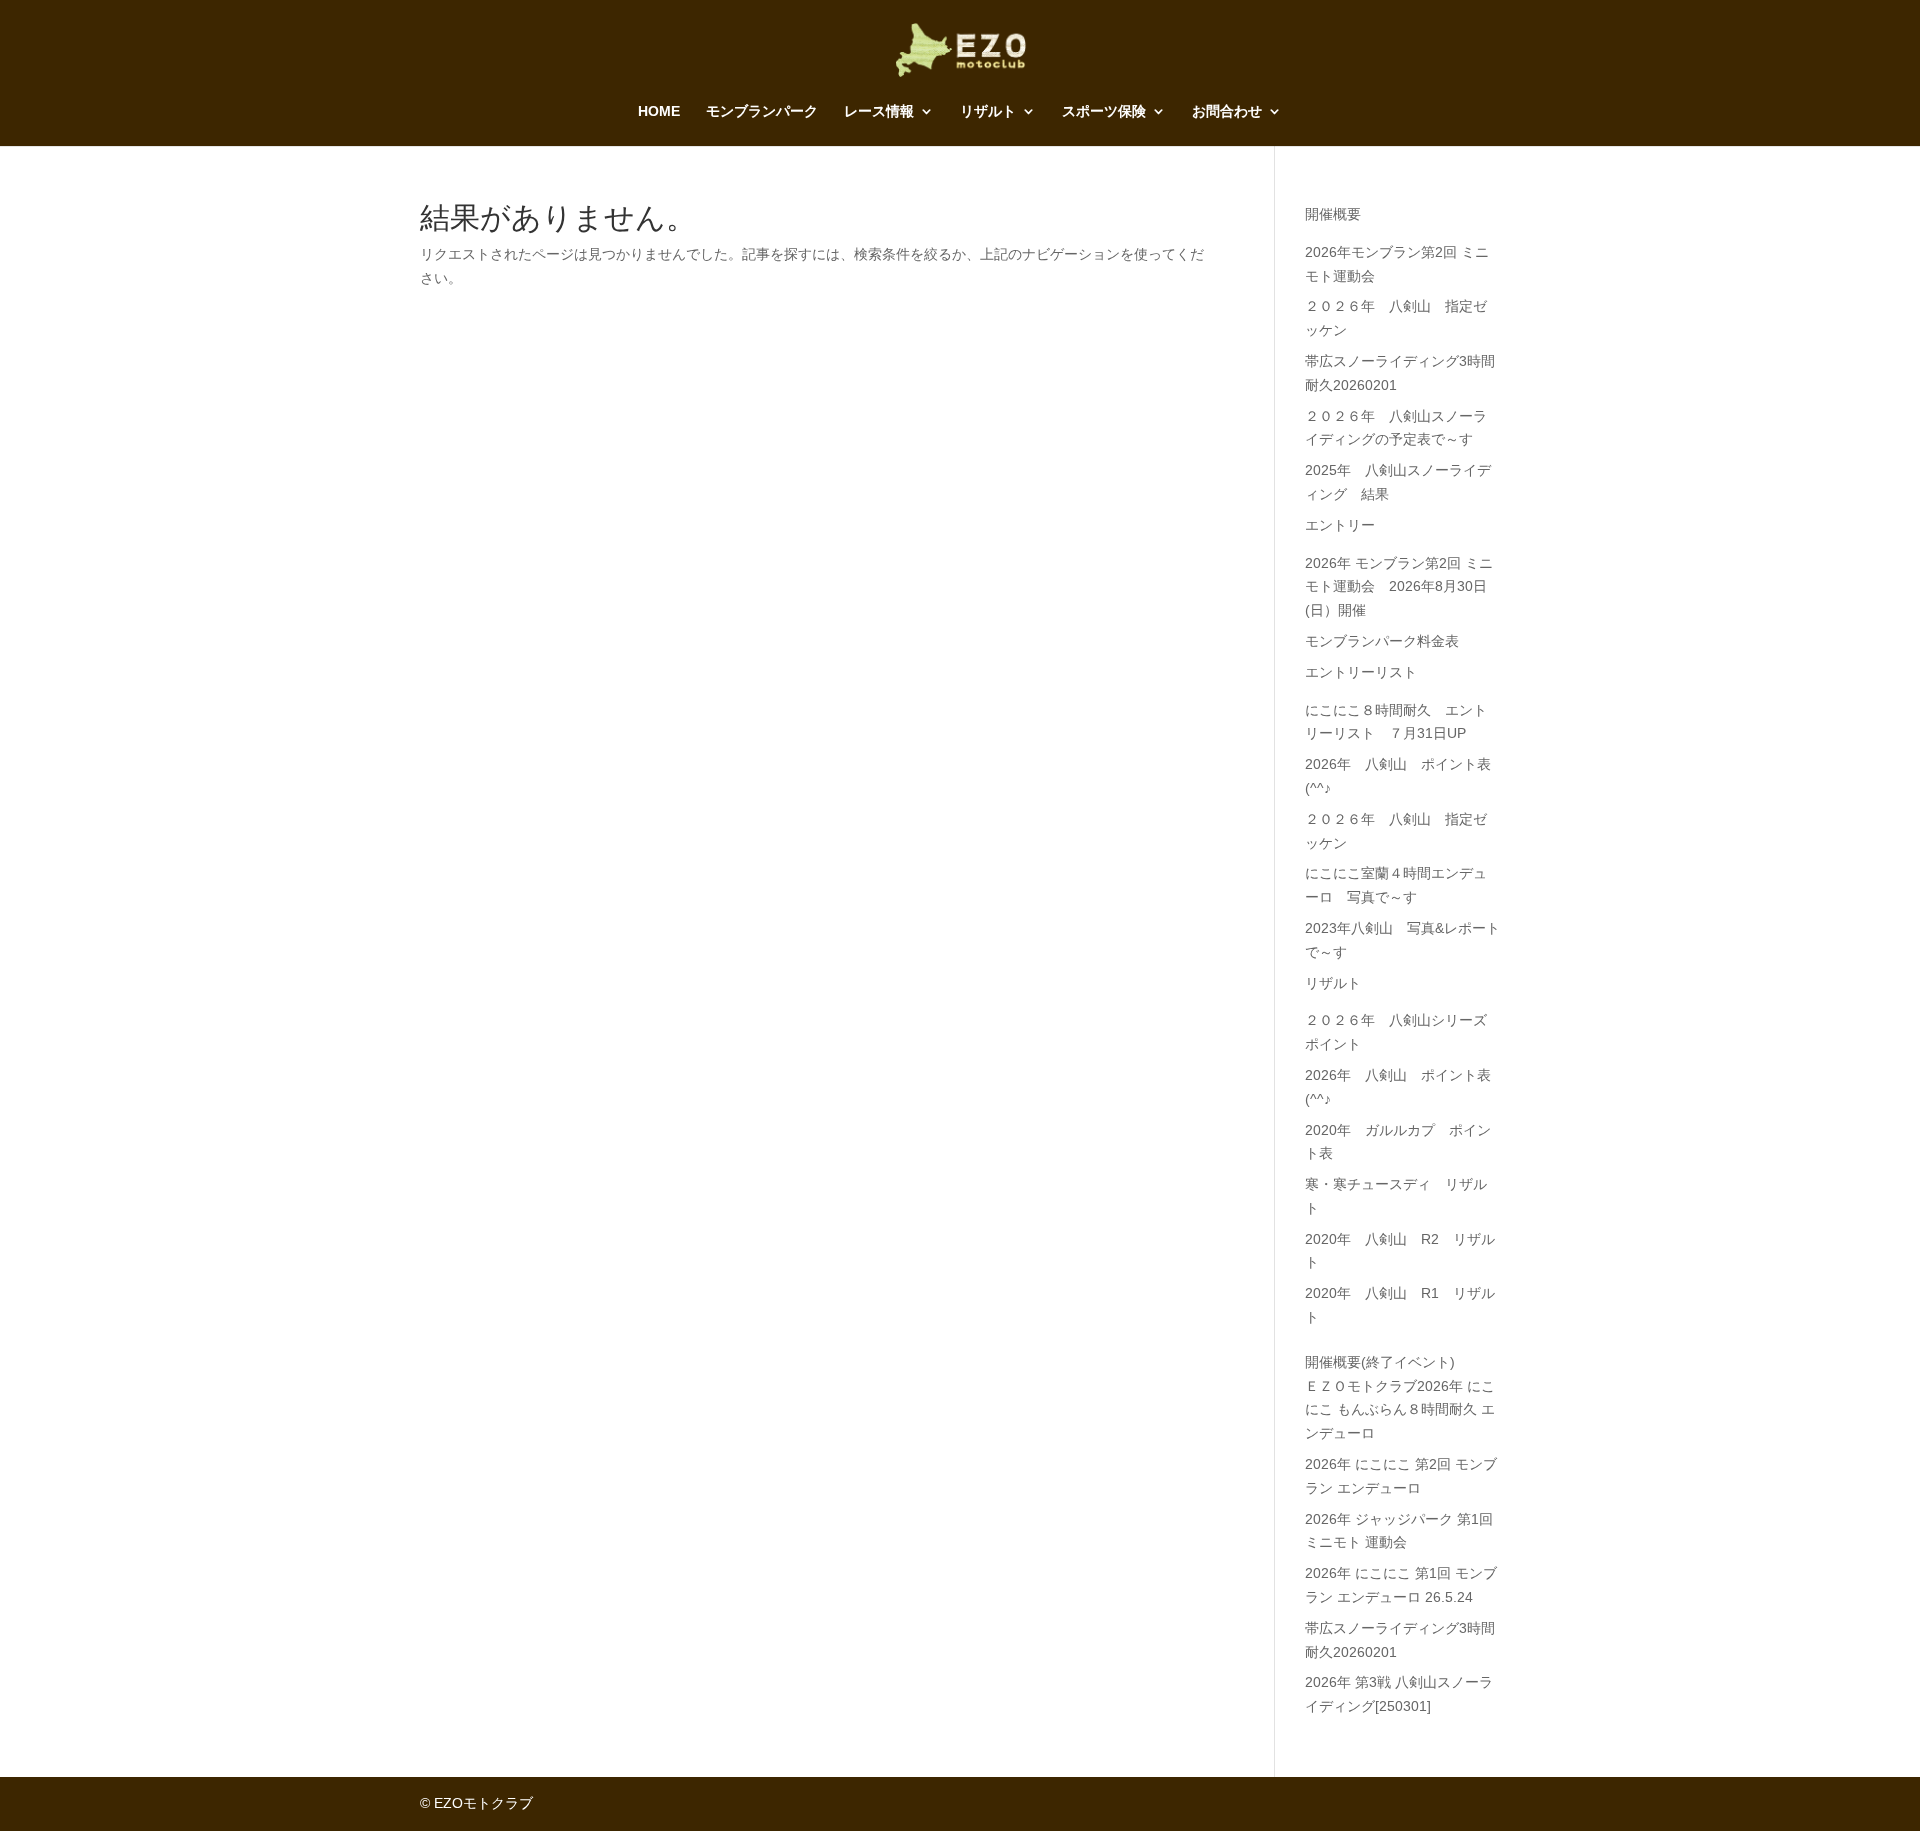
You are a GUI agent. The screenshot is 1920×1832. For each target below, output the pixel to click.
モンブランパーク (762, 111)
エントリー (1340, 525)
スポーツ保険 (1104, 111)
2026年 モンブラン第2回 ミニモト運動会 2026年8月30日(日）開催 (1399, 587)
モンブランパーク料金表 (1382, 641)
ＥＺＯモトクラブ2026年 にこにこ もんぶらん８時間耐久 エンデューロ (1400, 1410)
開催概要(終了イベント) (1380, 1362)
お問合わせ (1227, 111)
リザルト (988, 111)
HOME (659, 111)
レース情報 (879, 111)
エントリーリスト (1361, 672)
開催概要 (1333, 214)
